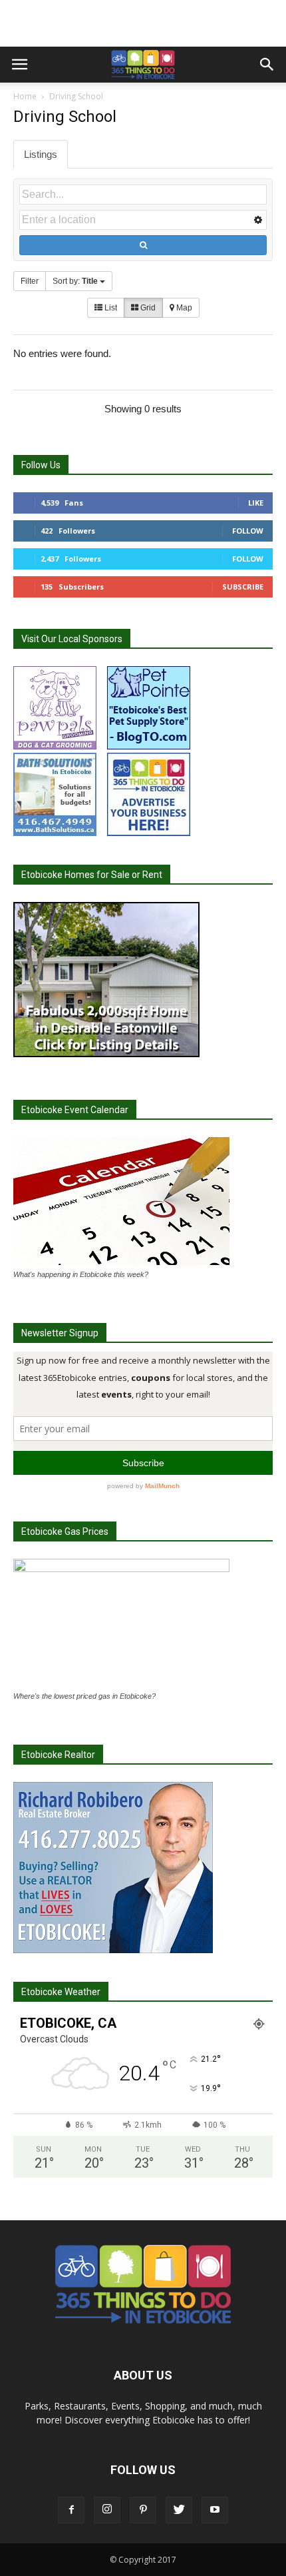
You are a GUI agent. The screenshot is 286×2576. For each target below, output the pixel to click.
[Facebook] (71, 2510)
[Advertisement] (143, 23)
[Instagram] (107, 2510)
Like (256, 503)
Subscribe (243, 587)
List (110, 308)
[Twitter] (179, 2510)
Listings (41, 154)
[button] (267, 65)
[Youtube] (215, 2510)
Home (25, 96)
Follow (248, 531)
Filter (30, 281)
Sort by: (75, 281)
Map (183, 308)
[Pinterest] (143, 2510)
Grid (147, 308)
